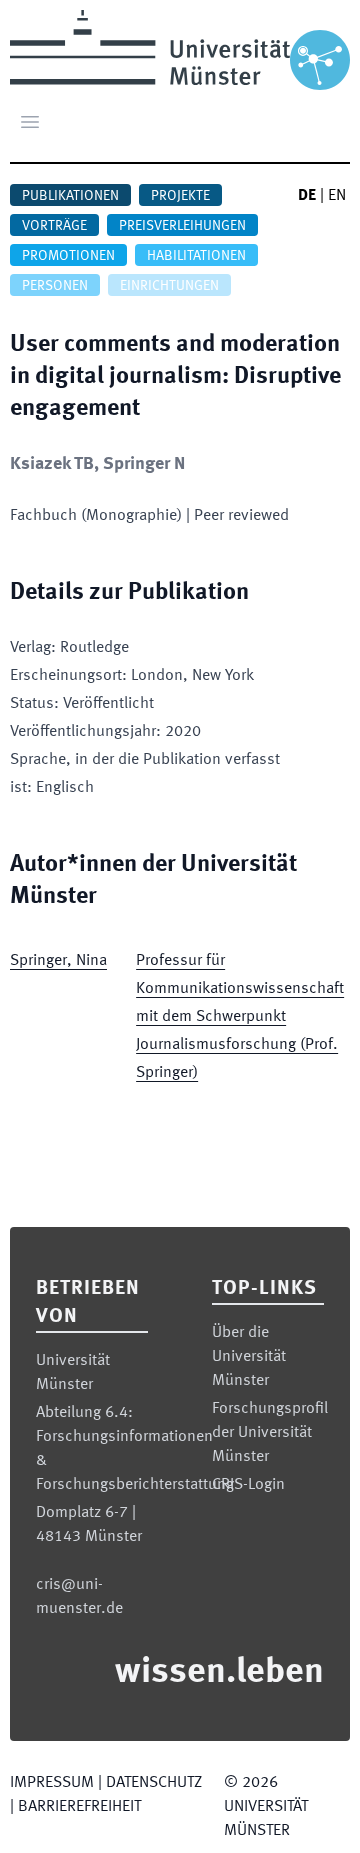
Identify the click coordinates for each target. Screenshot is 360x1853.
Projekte (180, 196)
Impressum (52, 1783)
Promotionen (68, 256)
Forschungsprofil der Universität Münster (270, 1433)
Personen (55, 286)
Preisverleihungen (182, 226)
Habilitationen (196, 256)
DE (307, 196)
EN (337, 196)
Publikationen (70, 196)
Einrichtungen (169, 286)
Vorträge (54, 226)
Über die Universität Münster (249, 1357)
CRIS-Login (248, 1485)
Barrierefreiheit (79, 1807)
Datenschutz (154, 1783)
